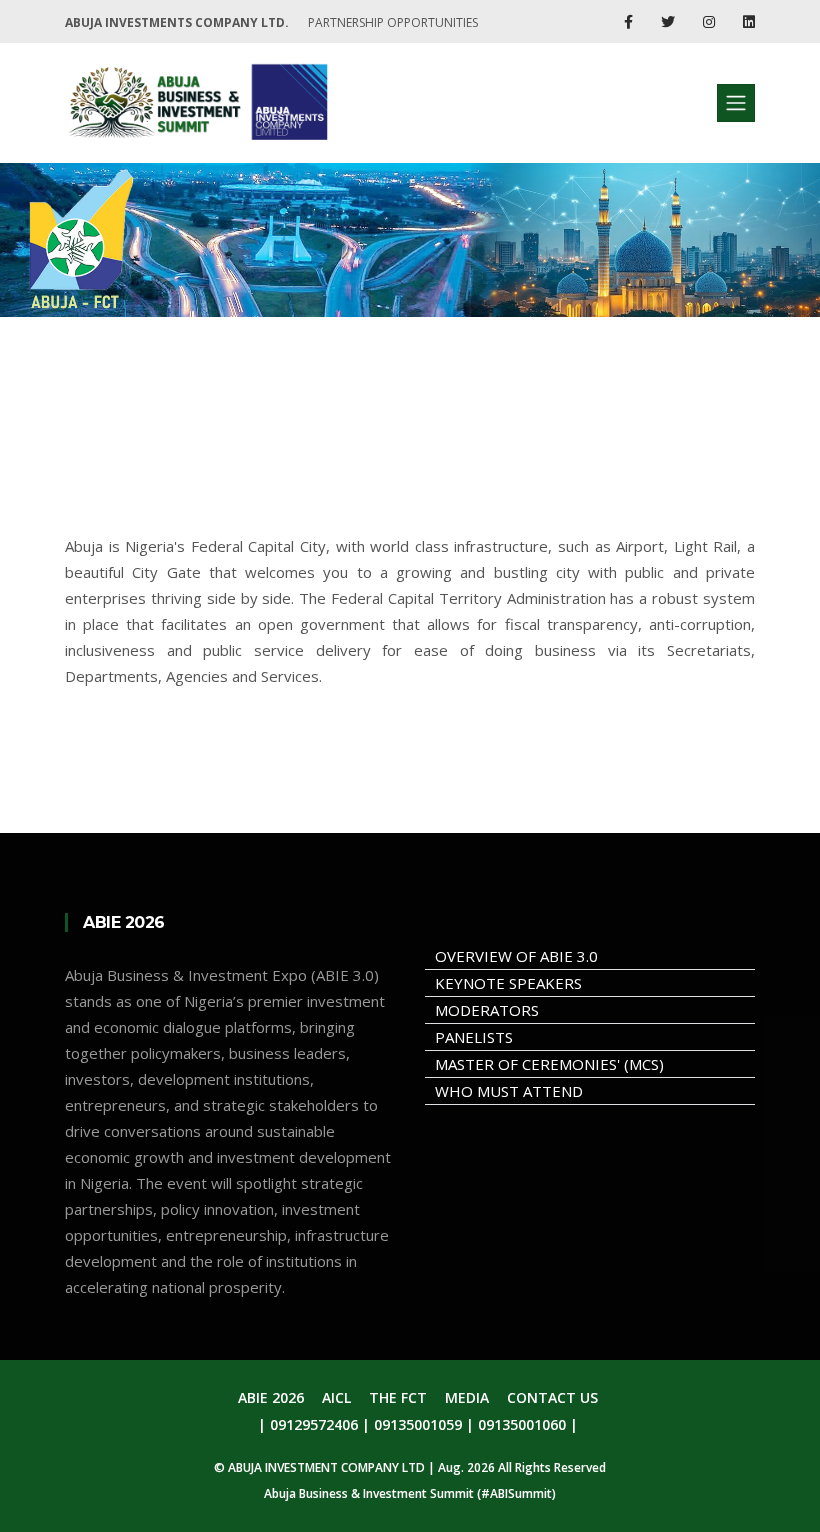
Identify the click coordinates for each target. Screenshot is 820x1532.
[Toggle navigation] (736, 103)
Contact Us (552, 1397)
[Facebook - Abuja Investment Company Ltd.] (630, 21)
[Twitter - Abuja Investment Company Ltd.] (670, 21)
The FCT (398, 1397)
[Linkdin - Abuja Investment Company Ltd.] (749, 21)
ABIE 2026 (271, 1397)
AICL (336, 1397)
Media (467, 1397)
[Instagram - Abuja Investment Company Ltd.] (711, 21)
